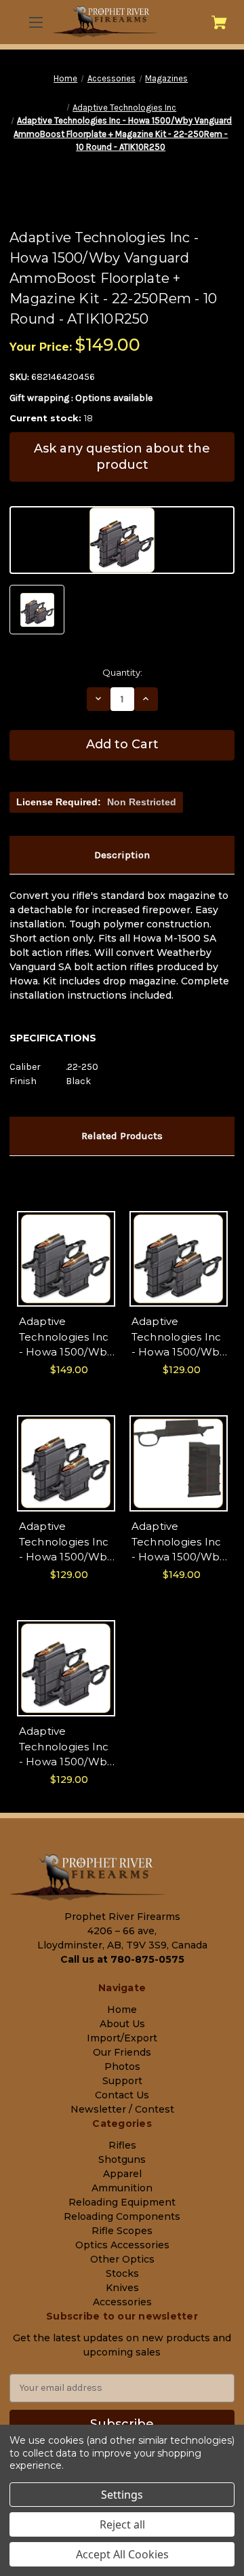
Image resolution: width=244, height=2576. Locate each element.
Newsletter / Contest (122, 2109)
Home (122, 2010)
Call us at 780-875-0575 (122, 1959)
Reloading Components (122, 2216)
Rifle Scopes (122, 2231)
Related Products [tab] (122, 1136)
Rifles (122, 2145)
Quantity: (122, 672)
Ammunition (122, 2188)
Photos (122, 2066)
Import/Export (122, 2038)
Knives (122, 2288)
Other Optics (122, 2259)
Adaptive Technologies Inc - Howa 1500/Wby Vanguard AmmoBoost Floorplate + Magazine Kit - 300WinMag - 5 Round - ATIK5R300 (66, 1542)
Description (122, 855)
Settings (122, 2495)
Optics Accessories (122, 2245)
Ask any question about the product (122, 456)
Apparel (122, 2174)
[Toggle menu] (35, 22)
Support (122, 2081)
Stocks (122, 2273)
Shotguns (122, 2159)
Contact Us (122, 2095)
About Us (122, 2024)
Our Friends (122, 2052)
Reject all (122, 2524)
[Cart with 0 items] (219, 22)
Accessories (122, 2302)
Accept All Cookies (122, 2554)
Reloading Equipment (122, 2202)
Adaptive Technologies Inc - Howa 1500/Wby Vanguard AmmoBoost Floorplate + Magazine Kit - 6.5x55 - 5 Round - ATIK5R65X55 (179, 1338)
